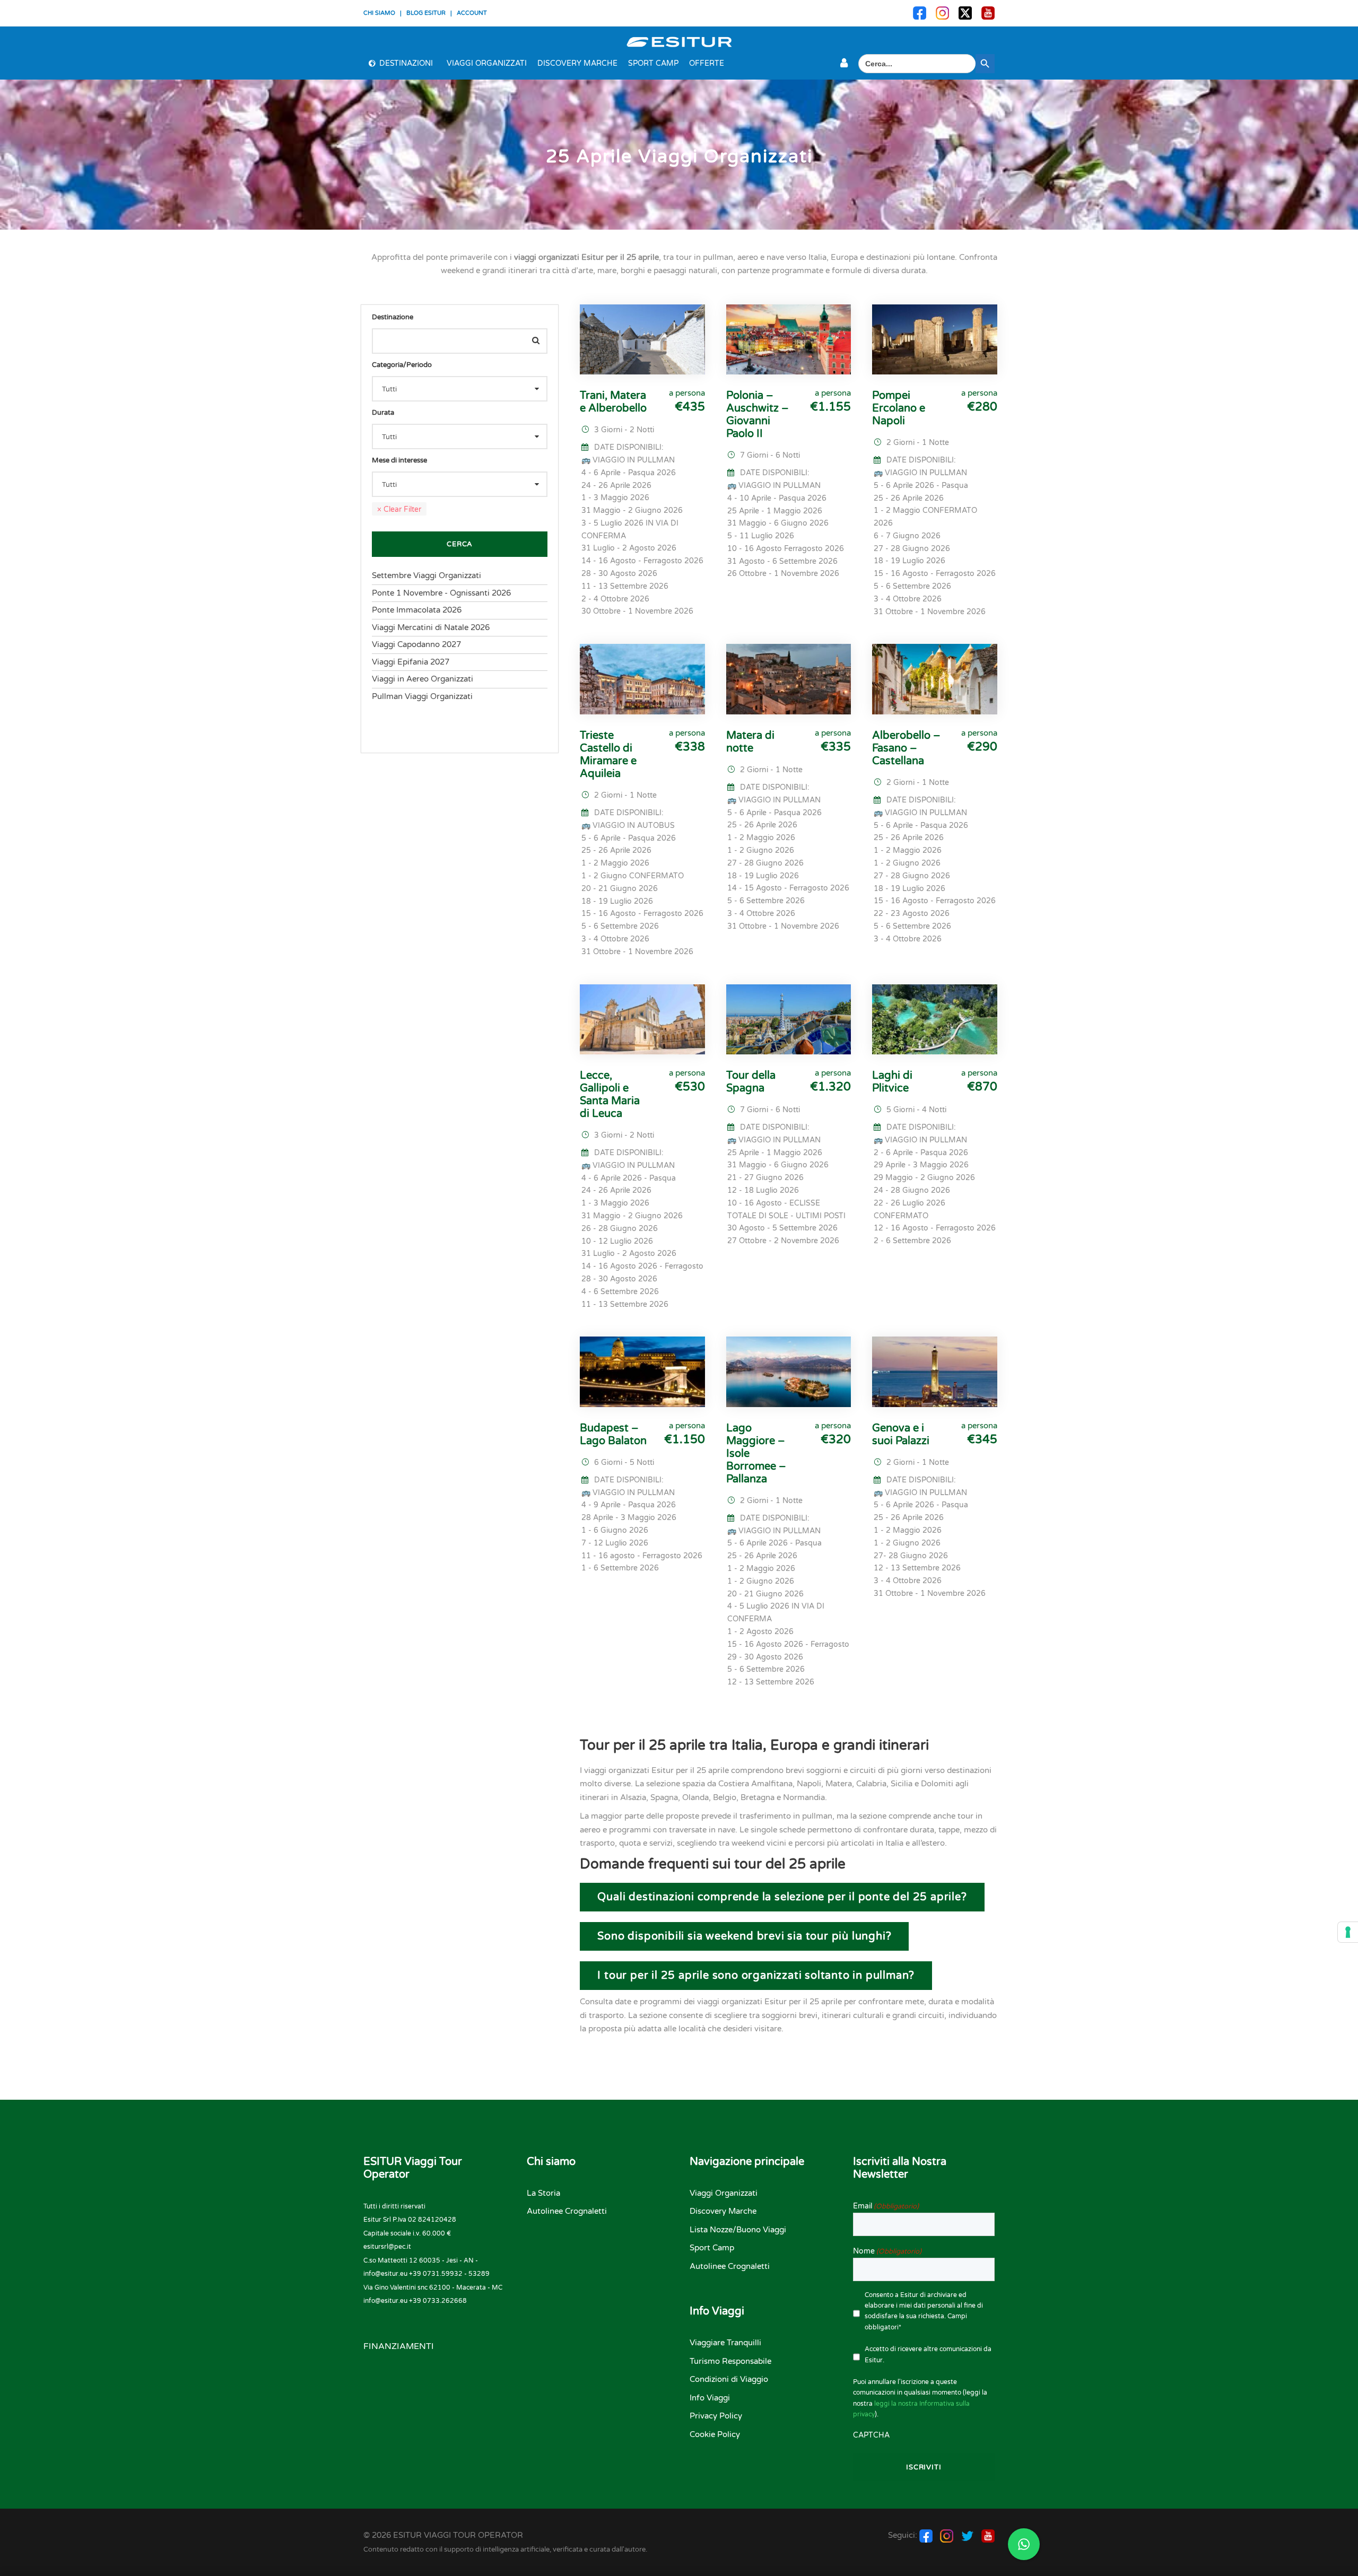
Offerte (707, 63)
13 (962, 1726)
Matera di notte (750, 742)
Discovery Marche (577, 63)
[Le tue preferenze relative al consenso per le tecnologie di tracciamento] (1348, 1932)
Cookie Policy (715, 2434)
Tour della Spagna (751, 1082)
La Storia (543, 2193)
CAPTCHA (871, 2435)
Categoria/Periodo (402, 365)
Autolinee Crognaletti (567, 2211)
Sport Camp (653, 63)
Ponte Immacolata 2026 (417, 610)
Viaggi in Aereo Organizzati (423, 679)
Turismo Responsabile (730, 2361)
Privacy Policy (716, 2416)
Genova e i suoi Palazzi (901, 1435)
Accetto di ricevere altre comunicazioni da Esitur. (928, 2354)
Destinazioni (406, 63)
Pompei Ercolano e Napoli (899, 408)
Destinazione (393, 317)
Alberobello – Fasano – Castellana (906, 748)
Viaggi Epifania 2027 (411, 662)
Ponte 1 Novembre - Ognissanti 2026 (441, 593)
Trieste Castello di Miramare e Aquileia (608, 755)
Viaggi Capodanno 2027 (416, 644)
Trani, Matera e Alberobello (613, 402)
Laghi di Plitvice (892, 1082)
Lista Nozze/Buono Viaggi (738, 2230)
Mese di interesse (399, 460)
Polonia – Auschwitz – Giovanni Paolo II (758, 415)
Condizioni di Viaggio (729, 2379)
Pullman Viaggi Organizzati (422, 696)
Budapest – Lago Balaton (613, 1435)
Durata (383, 413)
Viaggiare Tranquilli (725, 2343)
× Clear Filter (399, 509)
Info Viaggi (710, 2398)
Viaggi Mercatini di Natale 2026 (431, 627)
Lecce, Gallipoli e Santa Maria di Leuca (610, 1095)
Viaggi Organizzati (487, 63)
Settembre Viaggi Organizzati (426, 575)
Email (886, 2206)
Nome (887, 2251)
